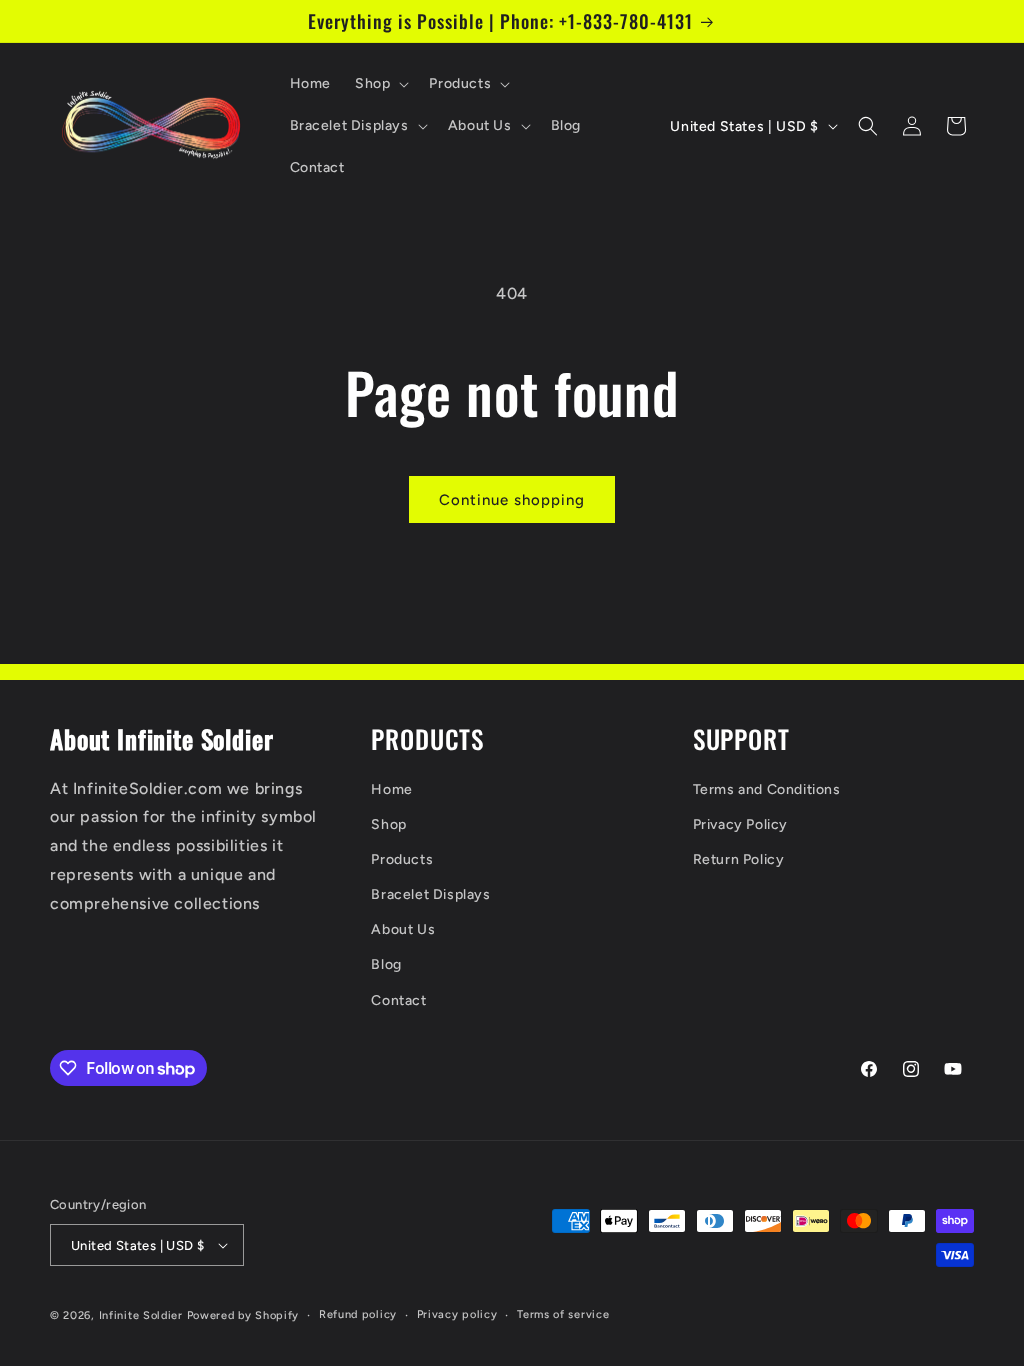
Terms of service (563, 1314)
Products (402, 859)
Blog (386, 964)
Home (391, 789)
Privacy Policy (740, 824)
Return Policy (739, 859)
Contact (398, 1000)
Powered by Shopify (243, 1315)
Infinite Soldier (141, 1315)
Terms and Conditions (767, 789)
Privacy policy (457, 1314)
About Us (403, 929)
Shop (388, 824)
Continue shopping (512, 500)
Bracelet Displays (430, 894)
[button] (380, 84)
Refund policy (358, 1314)
